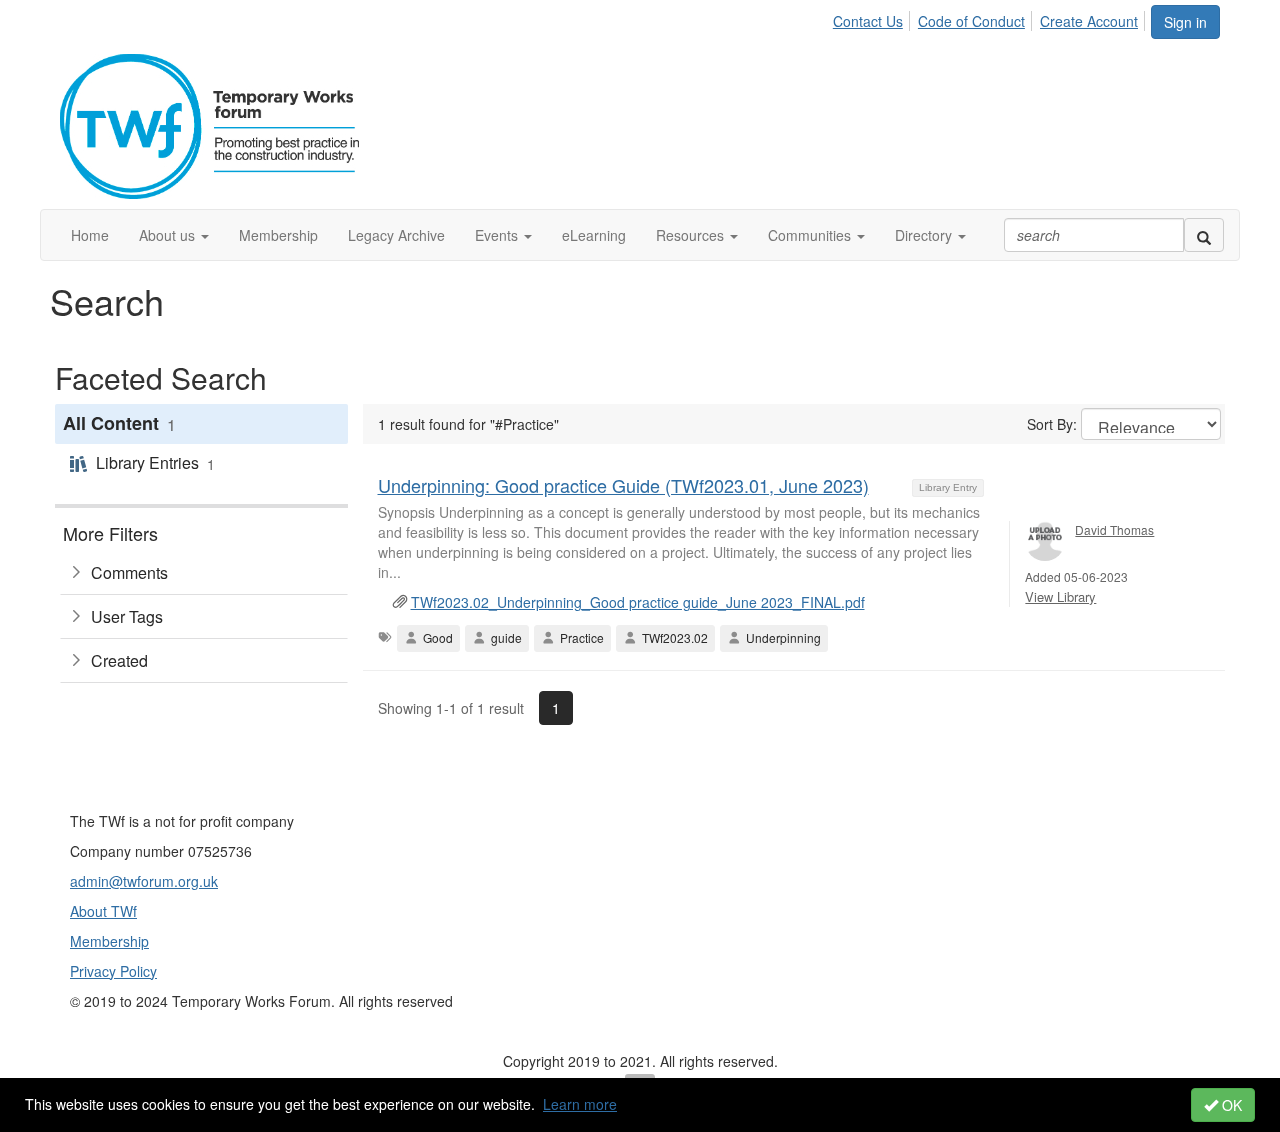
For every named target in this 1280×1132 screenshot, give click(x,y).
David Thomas (1114, 529)
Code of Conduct (971, 21)
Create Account (1089, 21)
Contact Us (868, 21)
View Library (1060, 596)
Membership (109, 941)
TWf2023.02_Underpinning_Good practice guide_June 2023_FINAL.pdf (638, 602)
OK (1230, 1105)
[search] (1204, 235)
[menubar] (991, 18)
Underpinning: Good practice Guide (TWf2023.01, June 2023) (623, 485)
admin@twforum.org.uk (144, 881)
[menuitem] (873, 18)
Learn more (580, 1104)
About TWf (103, 911)
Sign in (1185, 22)
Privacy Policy (113, 971)
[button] (174, 235)
